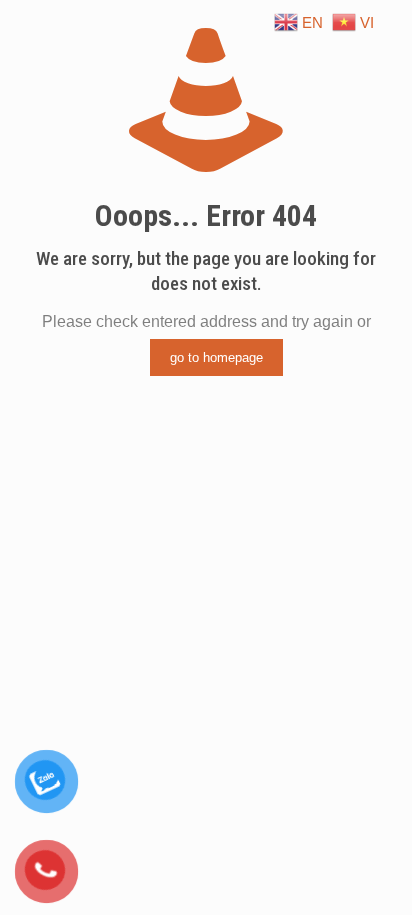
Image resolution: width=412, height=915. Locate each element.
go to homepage (216, 357)
